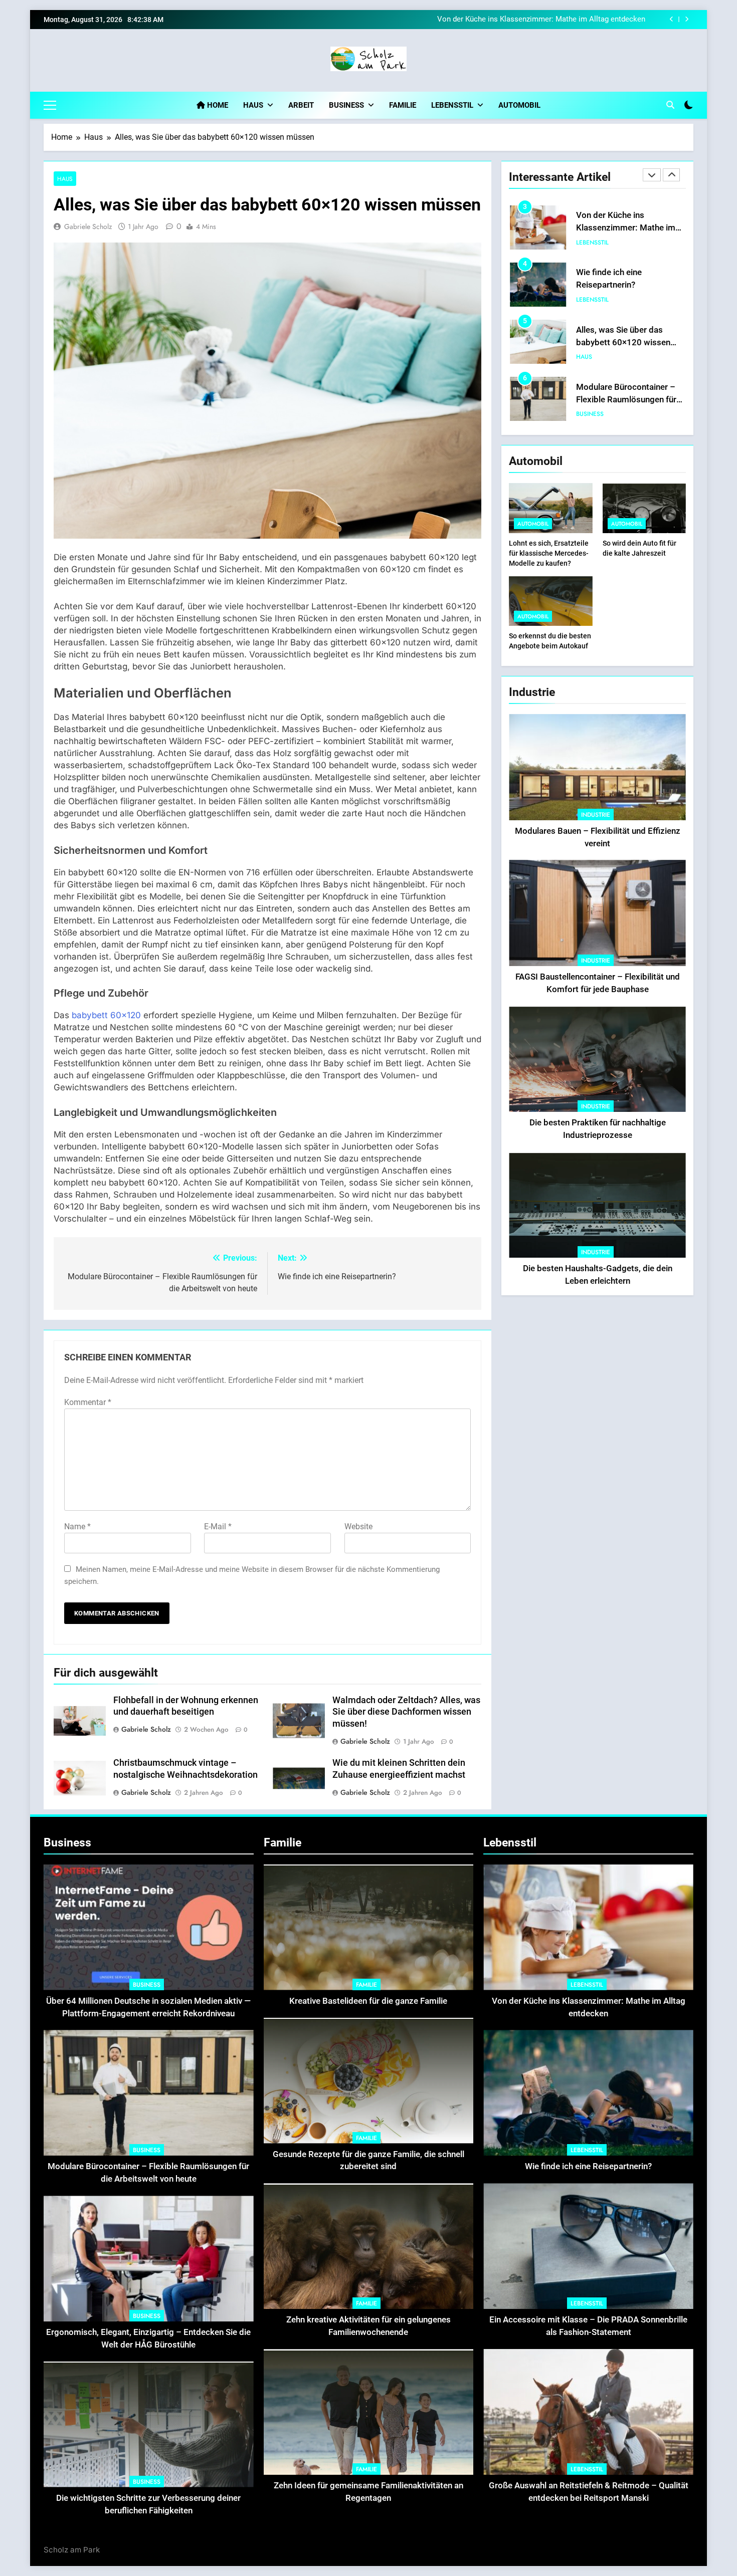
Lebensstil (452, 105)
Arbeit (301, 105)
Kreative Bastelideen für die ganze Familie (368, 2001)
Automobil (519, 105)
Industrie (596, 815)
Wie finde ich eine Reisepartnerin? (589, 20)
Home (217, 105)
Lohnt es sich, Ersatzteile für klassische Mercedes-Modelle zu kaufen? (549, 553)
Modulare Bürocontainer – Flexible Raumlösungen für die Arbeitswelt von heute (626, 342)
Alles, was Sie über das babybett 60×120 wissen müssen (623, 285)
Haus (253, 105)
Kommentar (88, 1402)
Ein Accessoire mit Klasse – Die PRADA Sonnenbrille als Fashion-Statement (629, 400)
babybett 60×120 (106, 1015)
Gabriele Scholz (88, 226)
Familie (403, 105)
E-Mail (218, 1527)
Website (358, 1527)
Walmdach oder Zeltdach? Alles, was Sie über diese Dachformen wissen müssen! (406, 1712)
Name (77, 1527)
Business (346, 105)
